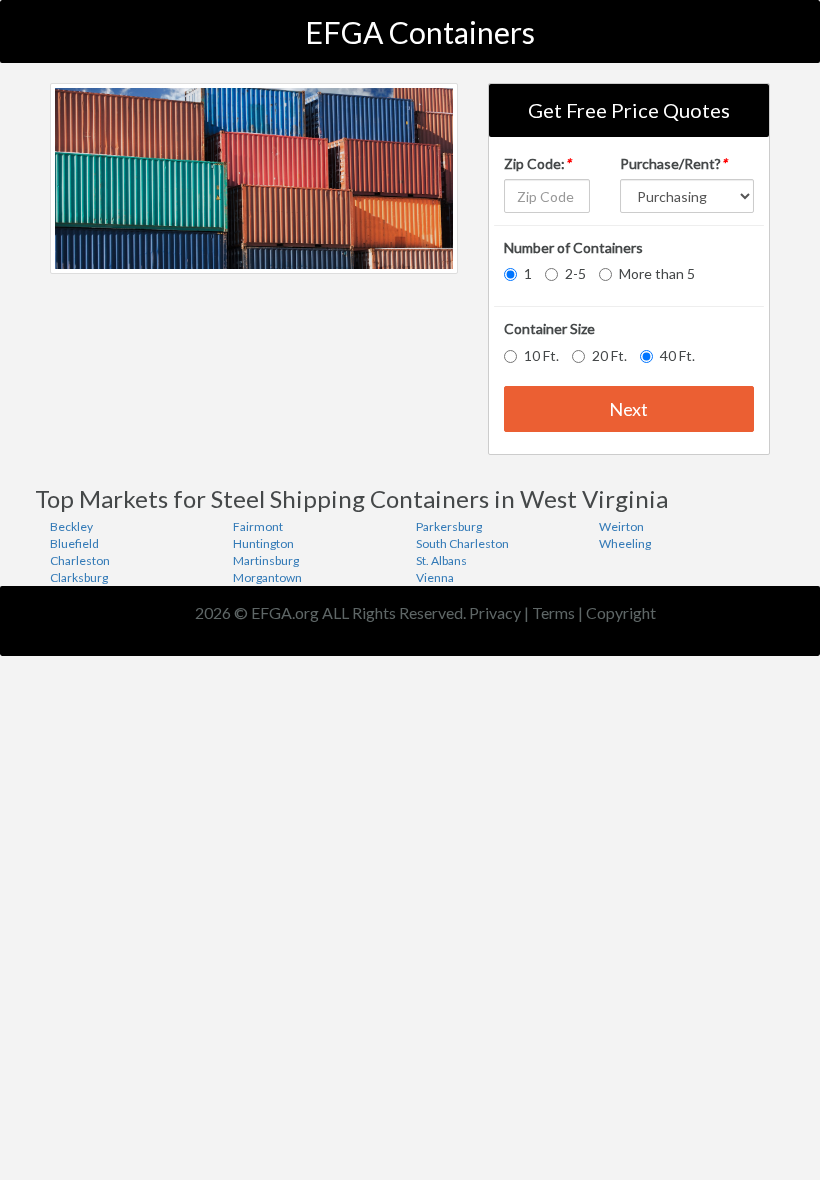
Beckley (71, 526)
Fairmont (258, 526)
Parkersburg (449, 526)
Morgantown (267, 577)
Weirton (621, 526)
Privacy (495, 612)
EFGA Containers (420, 32)
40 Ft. (677, 355)
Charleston (80, 560)
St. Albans (441, 560)
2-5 (575, 273)
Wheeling (625, 543)
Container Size (549, 328)
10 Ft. (541, 355)
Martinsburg (266, 560)
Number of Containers (573, 247)
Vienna (435, 577)
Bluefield (74, 543)
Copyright (621, 612)
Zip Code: (537, 163)
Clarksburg (79, 577)
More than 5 (657, 273)
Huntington (263, 543)
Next (628, 409)
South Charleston (462, 543)
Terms (553, 612)
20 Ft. (609, 355)
